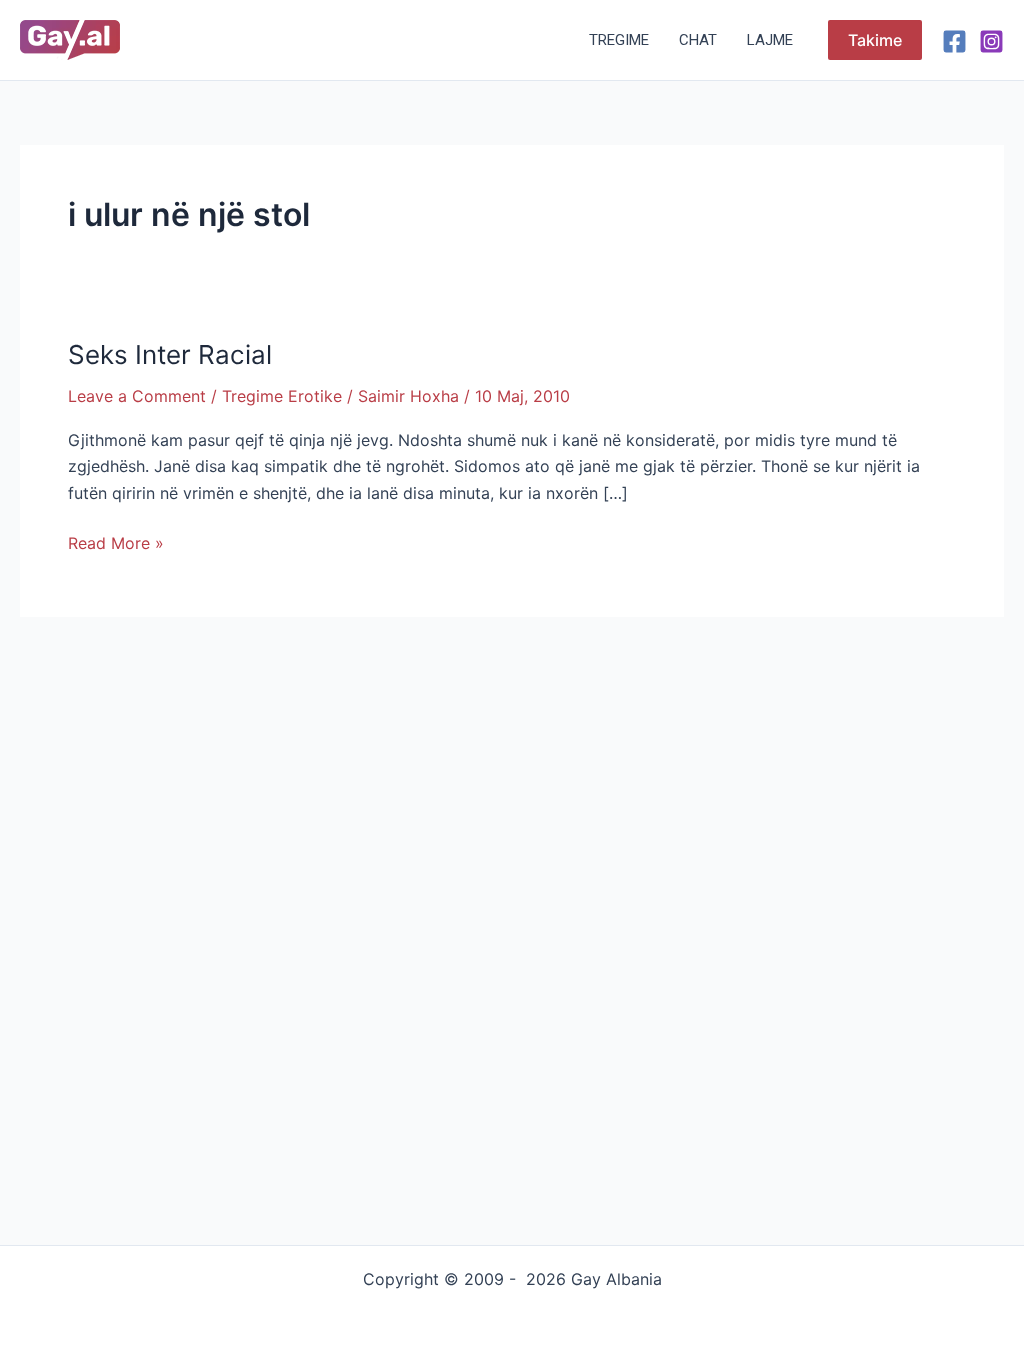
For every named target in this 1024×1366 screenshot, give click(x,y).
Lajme (770, 40)
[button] (875, 40)
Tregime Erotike (282, 396)
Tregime (619, 40)
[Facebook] (954, 41)
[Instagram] (991, 41)
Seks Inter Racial (170, 354)
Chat (698, 40)
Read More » (116, 541)
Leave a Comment (137, 396)
